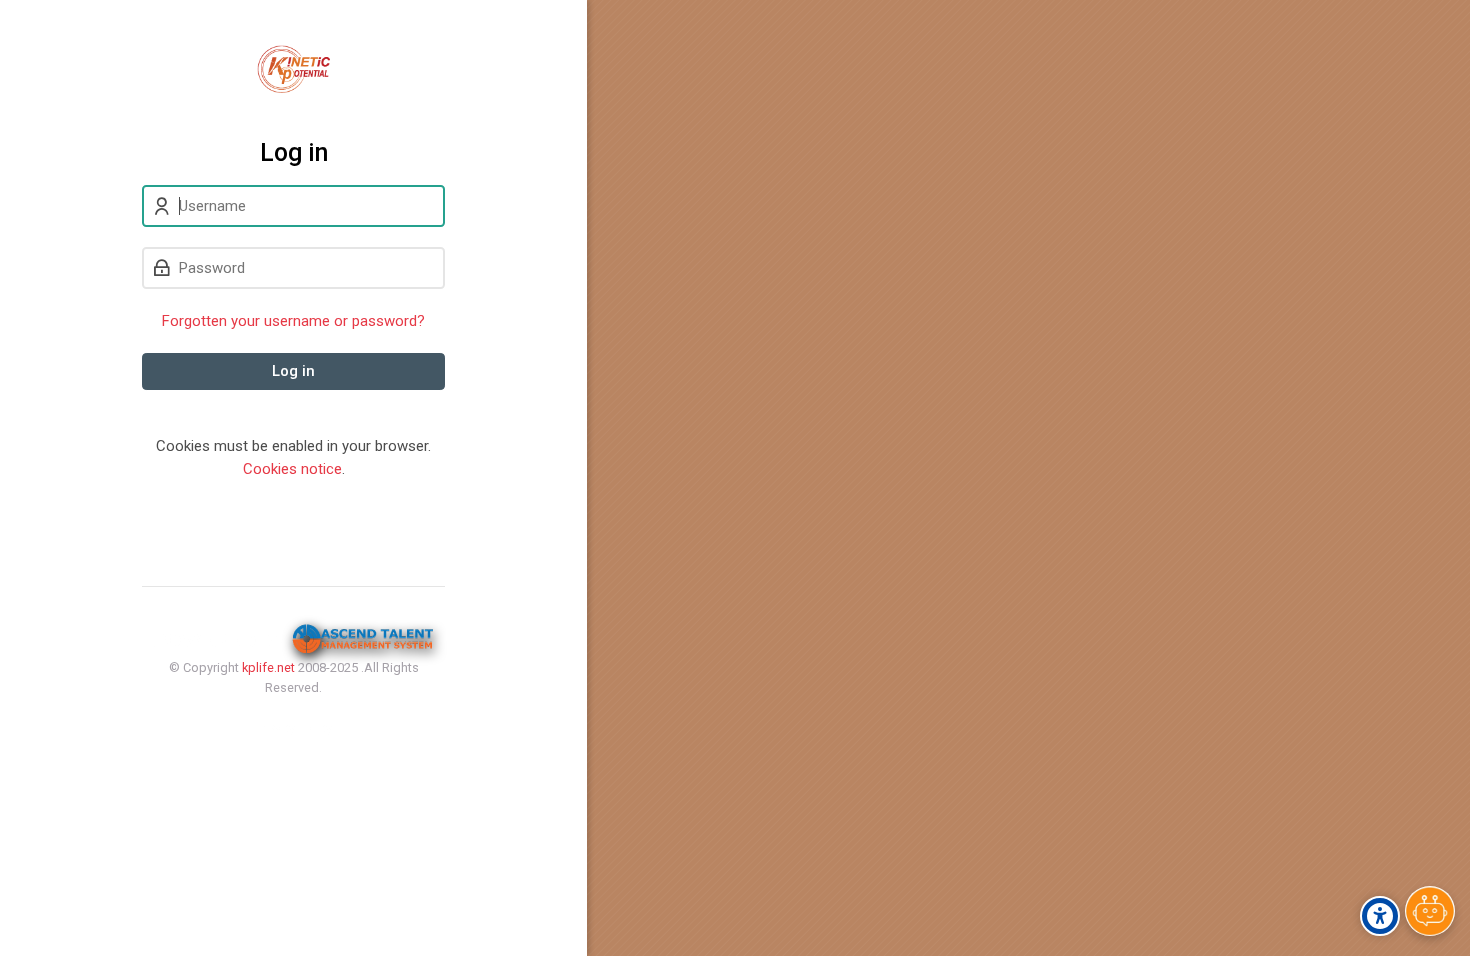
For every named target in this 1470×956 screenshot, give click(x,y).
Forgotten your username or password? (293, 321)
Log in (293, 371)
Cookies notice (292, 469)
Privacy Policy (293, 727)
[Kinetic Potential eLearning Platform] (293, 69)
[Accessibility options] (1380, 916)
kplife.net (268, 667)
